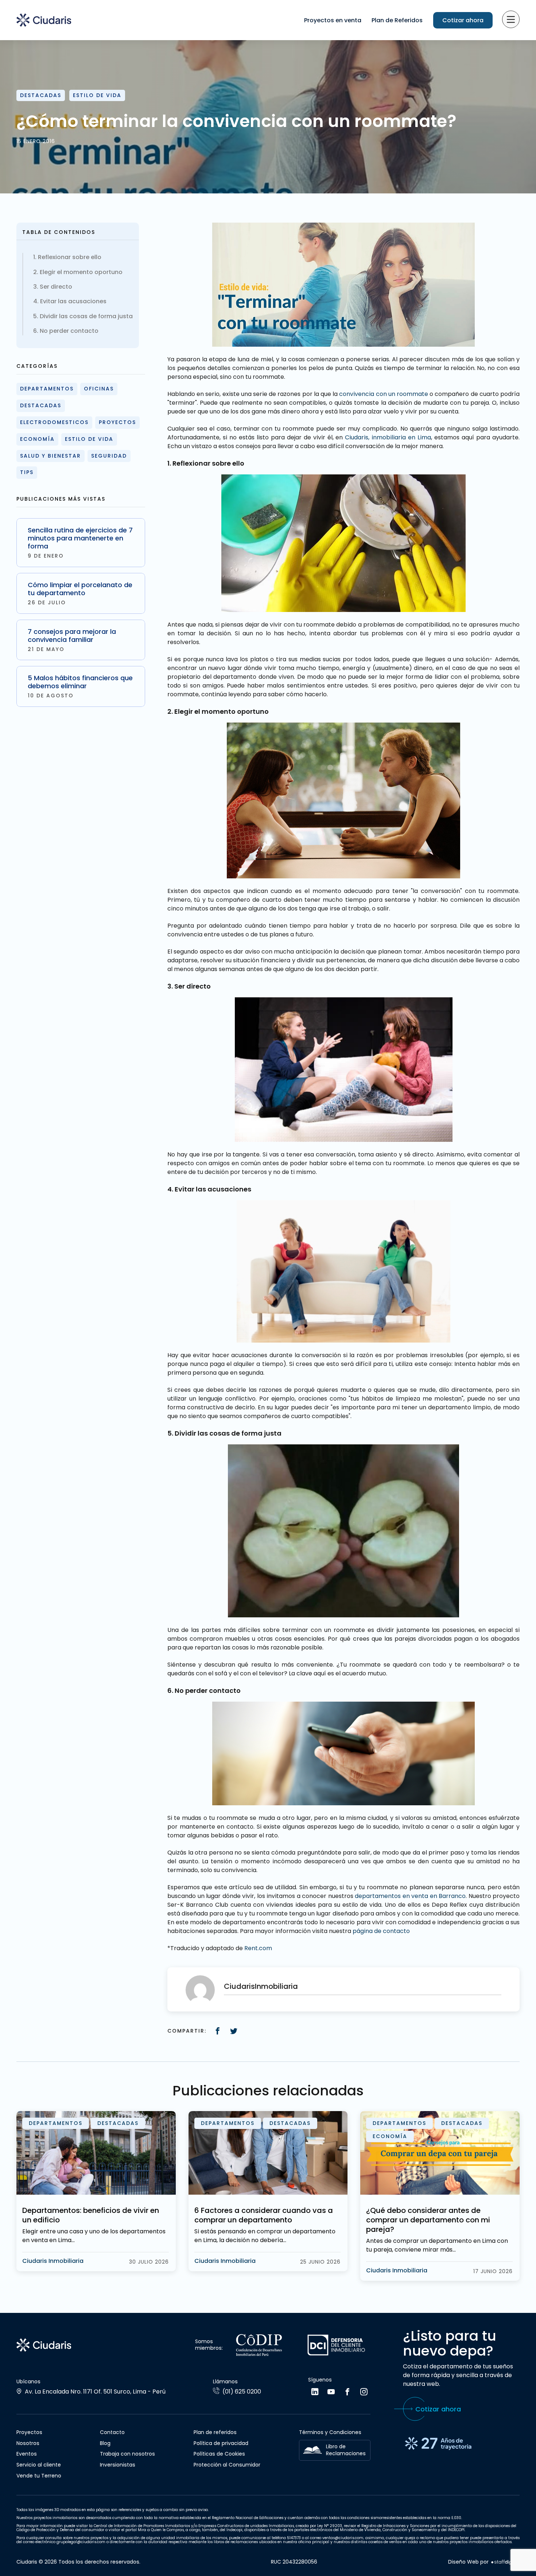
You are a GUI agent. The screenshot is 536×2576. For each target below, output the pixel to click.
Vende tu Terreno (39, 2476)
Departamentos (47, 389)
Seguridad (109, 456)
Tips (27, 472)
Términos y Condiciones (330, 2432)
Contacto (112, 2432)
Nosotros (28, 2443)
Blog (105, 2443)
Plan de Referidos (397, 20)
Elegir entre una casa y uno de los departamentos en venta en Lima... (94, 2236)
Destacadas (41, 95)
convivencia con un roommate (384, 394)
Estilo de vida (97, 95)
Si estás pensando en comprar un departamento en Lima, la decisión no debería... (265, 2236)
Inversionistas (118, 2465)
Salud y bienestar (51, 456)
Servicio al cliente (39, 2465)
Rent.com (259, 1948)
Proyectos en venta (333, 20)
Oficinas (99, 389)
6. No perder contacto (66, 331)
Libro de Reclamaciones (346, 2450)
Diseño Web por (468, 2562)
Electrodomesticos (54, 422)
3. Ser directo (53, 287)
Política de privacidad (221, 2443)
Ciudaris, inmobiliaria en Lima (388, 437)
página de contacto (381, 1931)
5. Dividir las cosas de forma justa (83, 316)
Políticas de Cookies (219, 2454)
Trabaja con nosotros (127, 2454)
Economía (37, 439)
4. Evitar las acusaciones (70, 301)
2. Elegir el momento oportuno (78, 272)
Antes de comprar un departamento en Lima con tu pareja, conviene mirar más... (437, 2245)
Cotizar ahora (463, 20)
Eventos (27, 2454)
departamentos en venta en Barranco (410, 1896)
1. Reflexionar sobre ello (67, 257)
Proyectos (117, 422)
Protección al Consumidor (227, 2465)
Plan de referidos (215, 2432)
